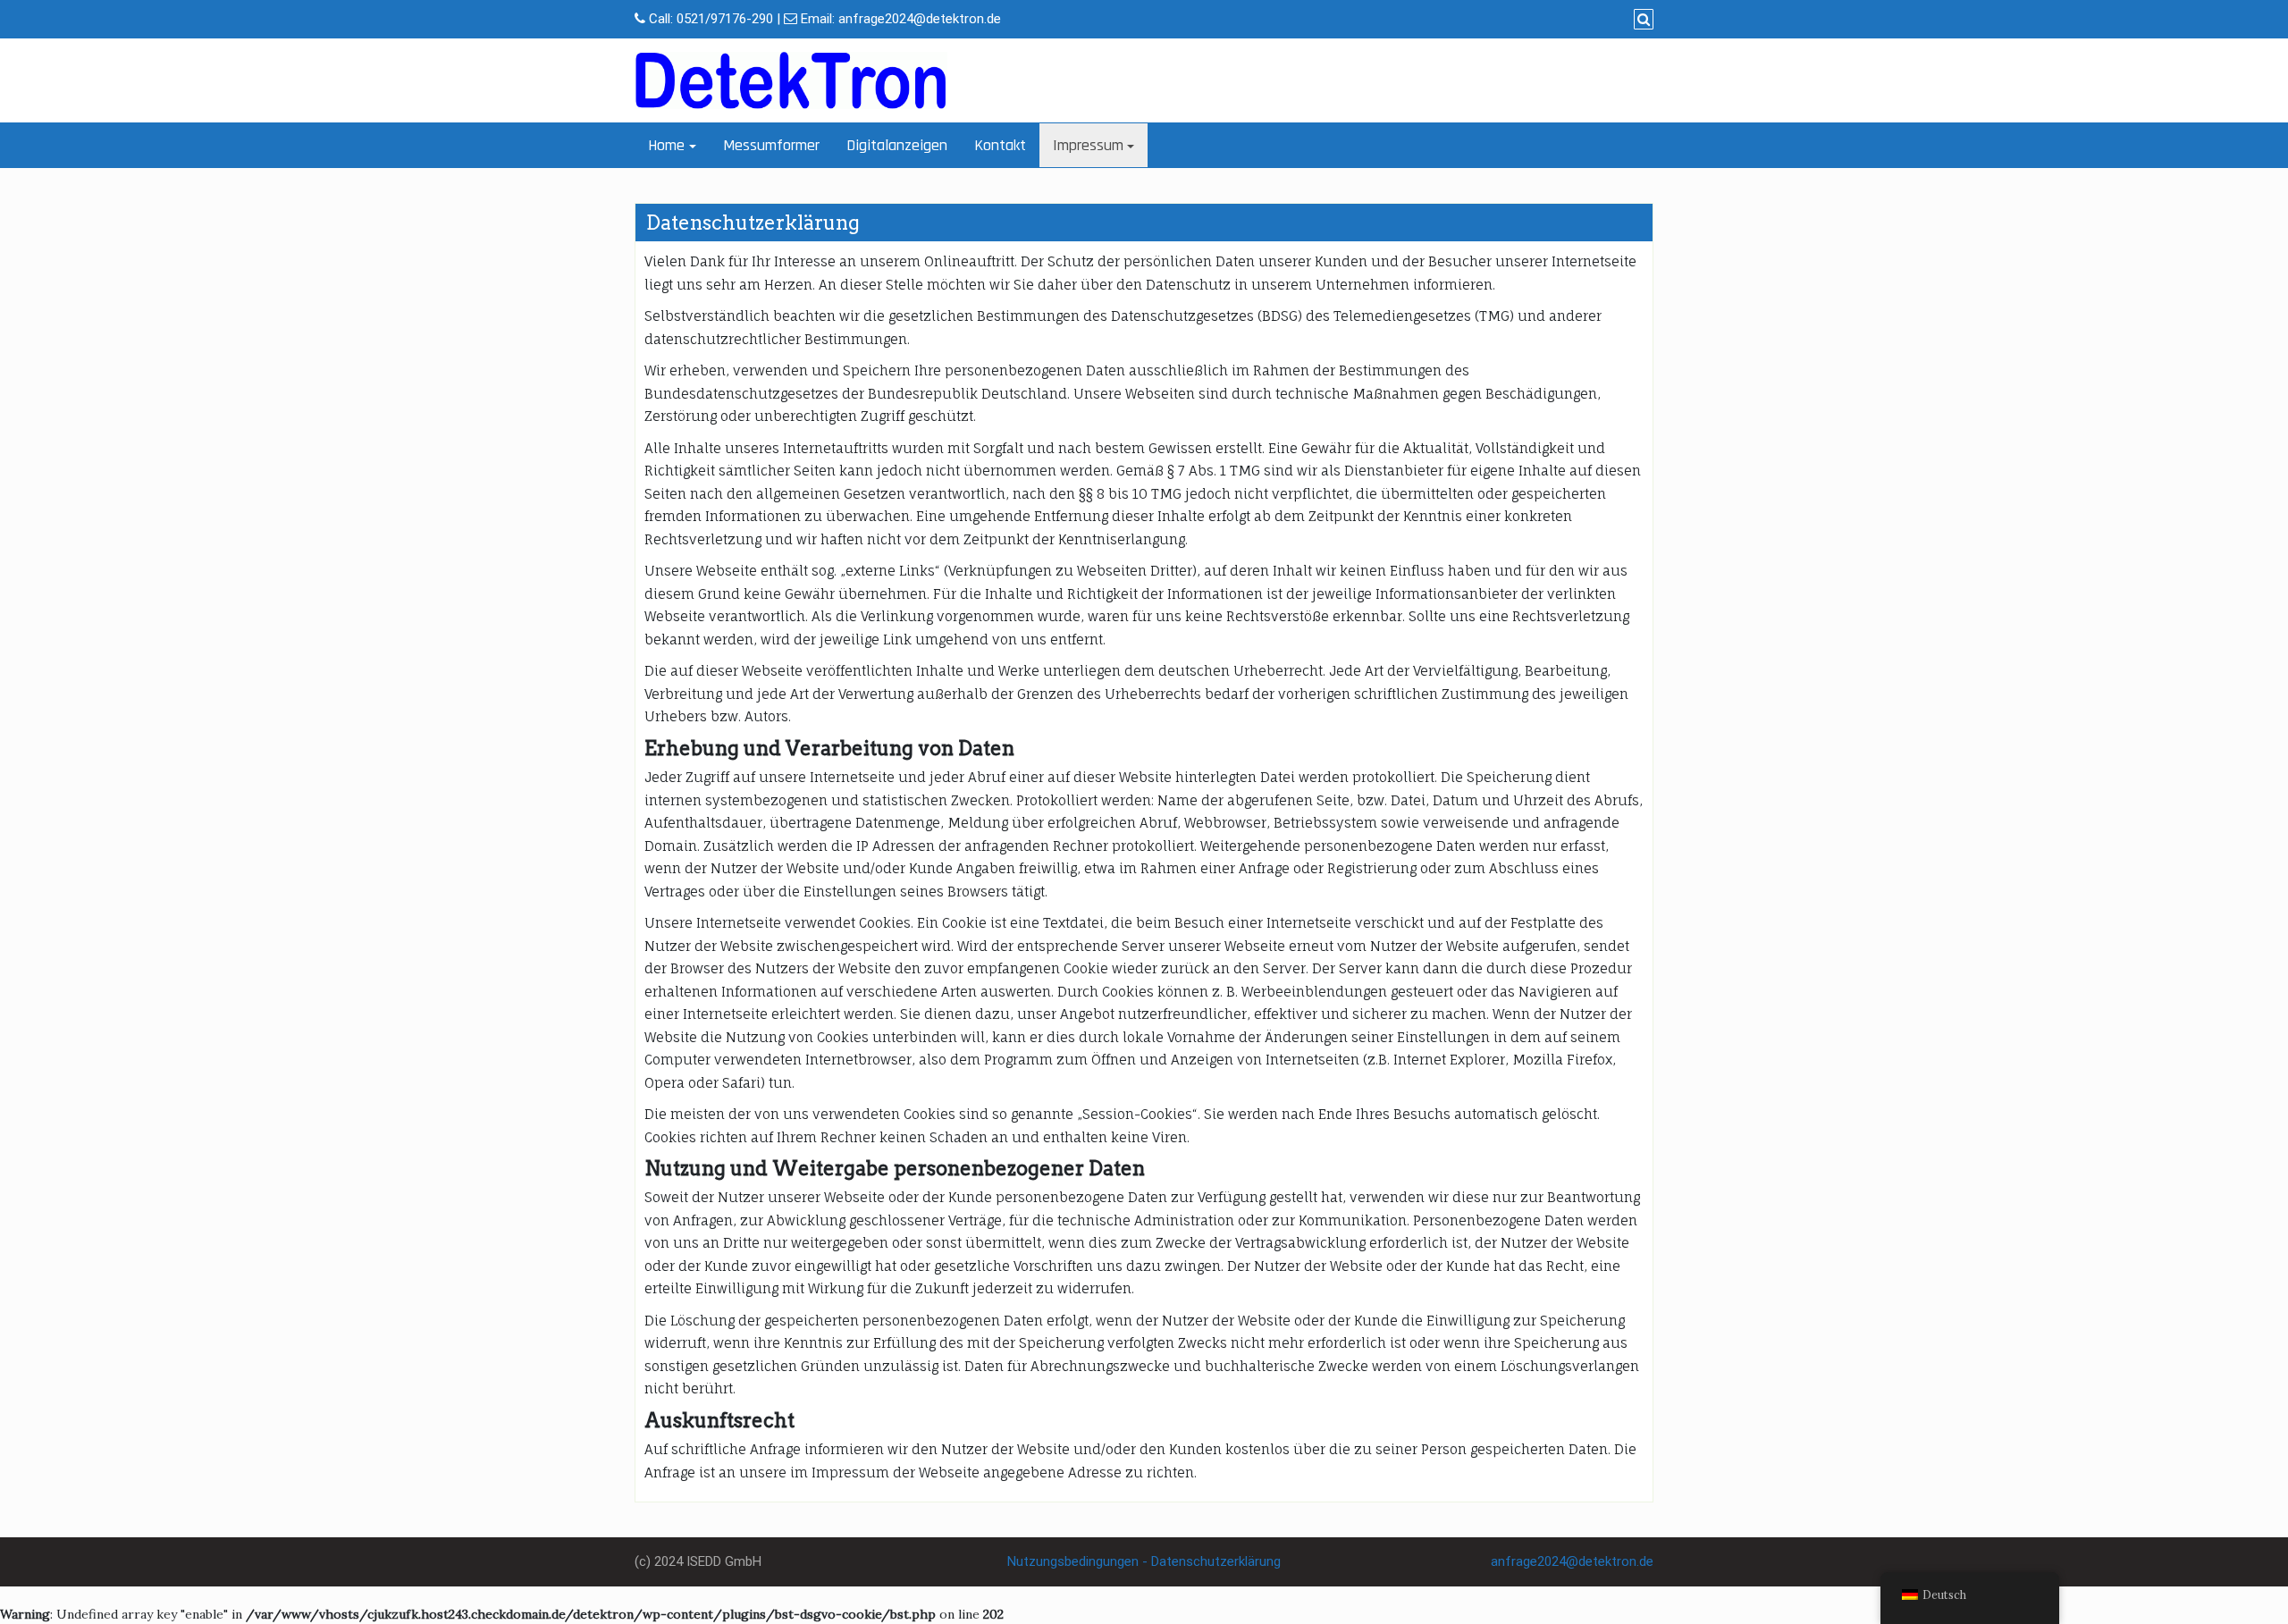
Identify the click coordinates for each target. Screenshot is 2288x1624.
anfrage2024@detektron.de (920, 19)
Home (666, 145)
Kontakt (1000, 145)
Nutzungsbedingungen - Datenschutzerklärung (1144, 1561)
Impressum (1088, 145)
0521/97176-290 (725, 19)
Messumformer (771, 145)
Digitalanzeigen (897, 145)
